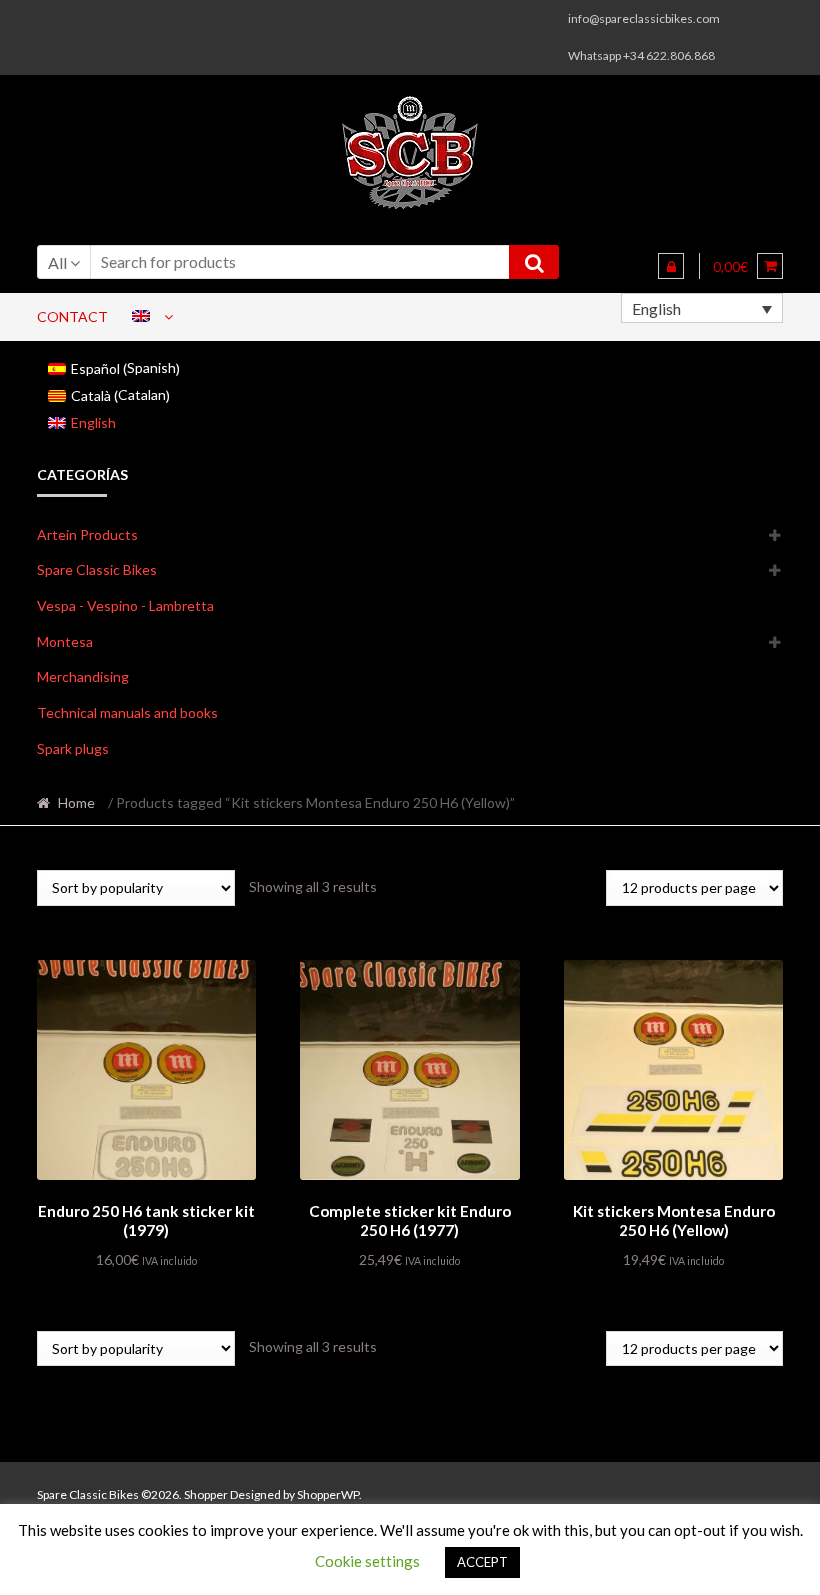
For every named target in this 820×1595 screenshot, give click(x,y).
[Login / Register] (671, 266)
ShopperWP (328, 1494)
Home (76, 802)
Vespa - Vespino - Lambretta (125, 605)
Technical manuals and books (127, 712)
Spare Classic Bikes (97, 569)
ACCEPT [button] (482, 1562)
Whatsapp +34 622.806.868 (641, 55)
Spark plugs (73, 748)
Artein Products (87, 534)
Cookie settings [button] (367, 1561)
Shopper (206, 1494)
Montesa (65, 641)
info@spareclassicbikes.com (644, 18)
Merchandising (83, 676)
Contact (72, 316)
